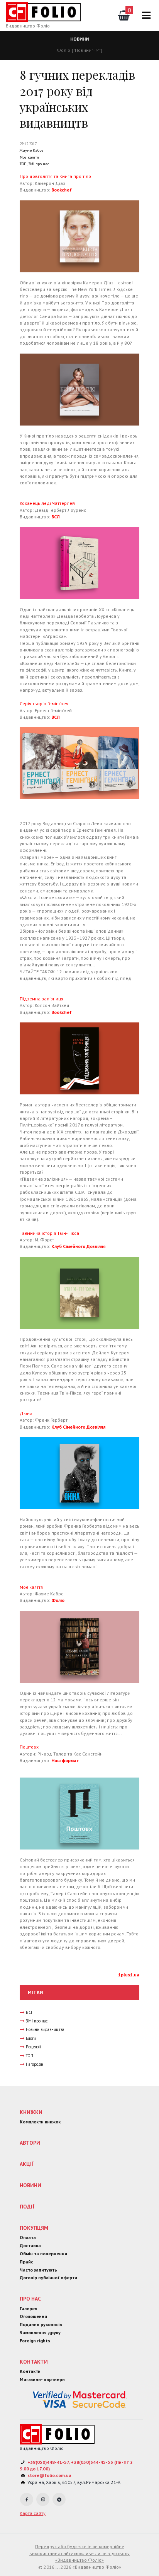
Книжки (31, 2112)
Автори (30, 2143)
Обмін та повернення (43, 2254)
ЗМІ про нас (39, 164)
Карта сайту (33, 2513)
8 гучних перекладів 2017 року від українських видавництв (77, 99)
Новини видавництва (45, 2029)
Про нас (30, 2299)
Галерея (29, 2308)
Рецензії (33, 2047)
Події (27, 2207)
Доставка (30, 2245)
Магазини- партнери (42, 2379)
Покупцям (34, 2228)
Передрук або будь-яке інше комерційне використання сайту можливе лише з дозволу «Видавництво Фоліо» (79, 2553)
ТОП (23, 164)
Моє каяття (29, 157)
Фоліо (63, 50)
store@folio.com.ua (49, 2475)
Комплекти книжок (40, 2122)
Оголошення (33, 2316)
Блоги (31, 2038)
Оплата (28, 2237)
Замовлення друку (40, 2332)
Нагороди (35, 2064)
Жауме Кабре (31, 150)
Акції (27, 2164)
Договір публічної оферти (48, 2278)
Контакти (34, 2362)
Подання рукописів (41, 2324)
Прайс (26, 2262)
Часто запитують (38, 2270)
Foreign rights (35, 2341)
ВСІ (29, 2012)
